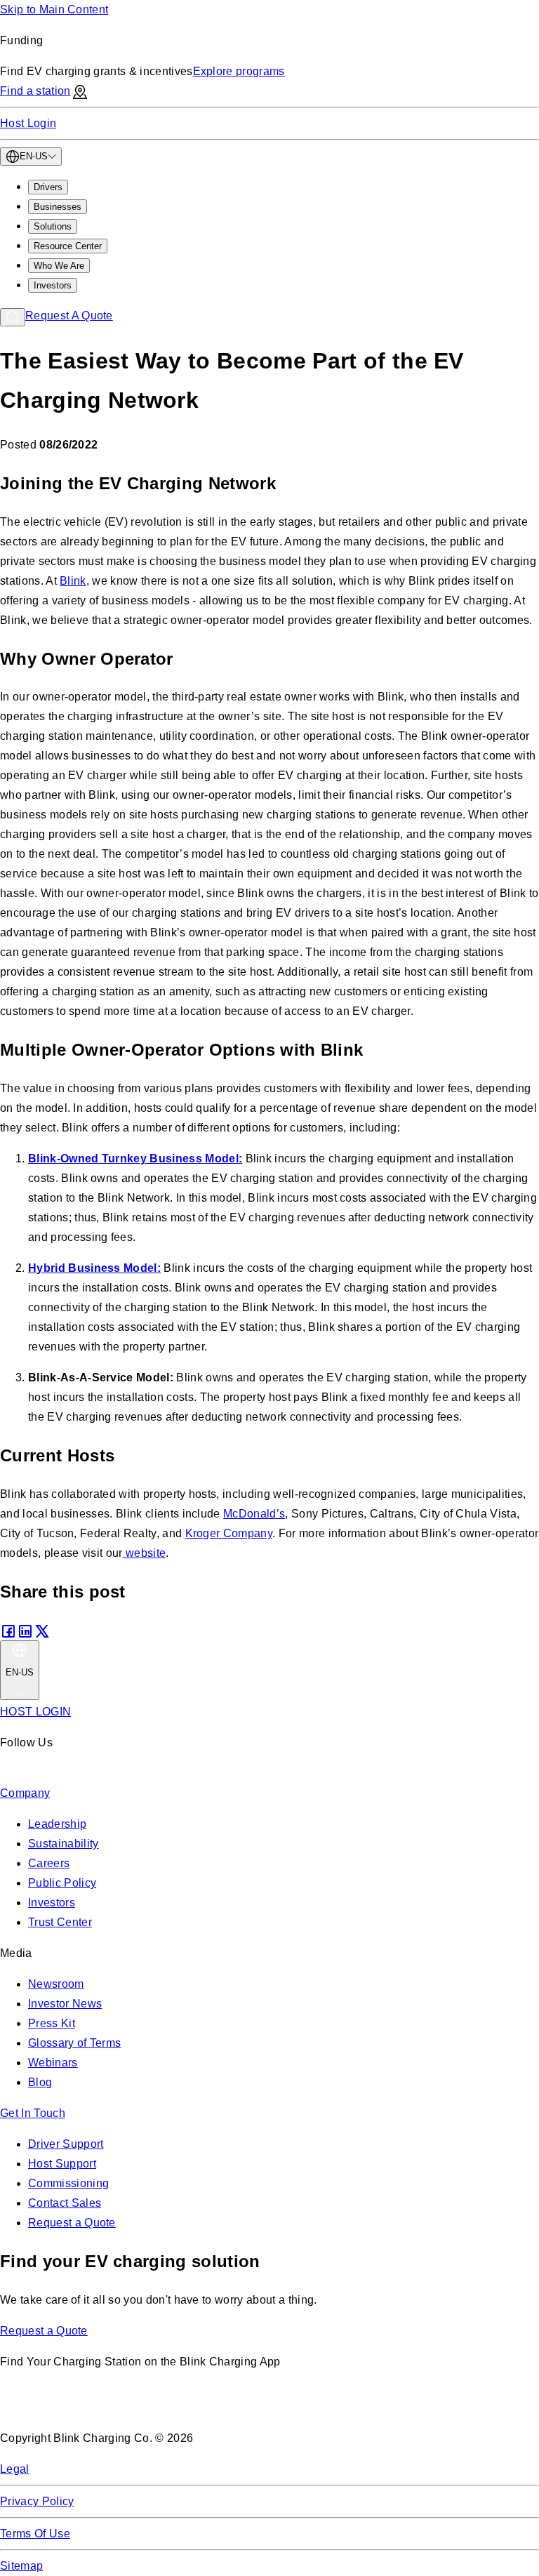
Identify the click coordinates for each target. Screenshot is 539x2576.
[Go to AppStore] (42, 2407)
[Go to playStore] (148, 2407)
